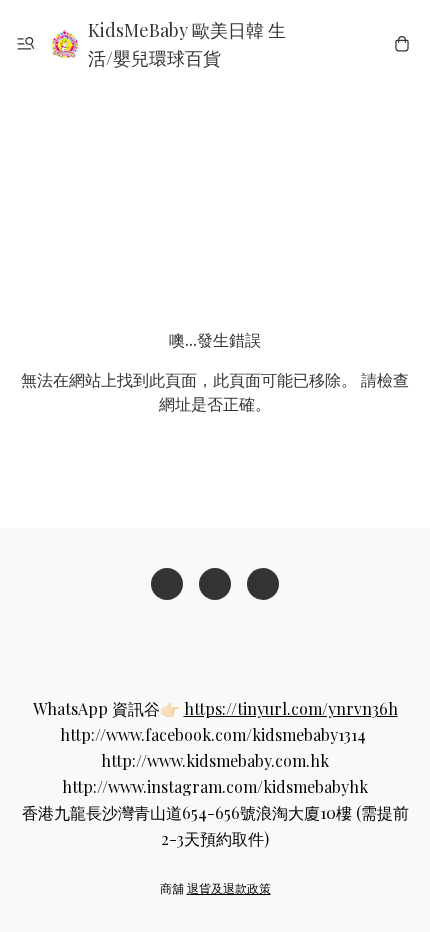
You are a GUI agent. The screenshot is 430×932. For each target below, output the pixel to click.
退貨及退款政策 (229, 888)
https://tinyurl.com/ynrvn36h (291, 708)
